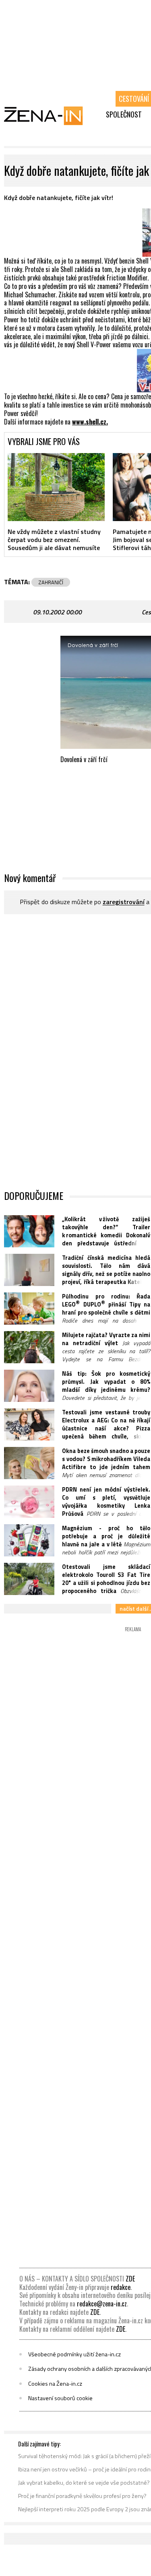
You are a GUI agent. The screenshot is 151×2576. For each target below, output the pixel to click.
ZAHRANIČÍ (51, 582)
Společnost (124, 114)
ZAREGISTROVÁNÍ (124, 902)
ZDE (130, 2279)
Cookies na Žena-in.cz (55, 2384)
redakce (121, 2287)
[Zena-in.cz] (48, 115)
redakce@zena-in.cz (102, 2304)
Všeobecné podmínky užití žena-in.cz (74, 2354)
